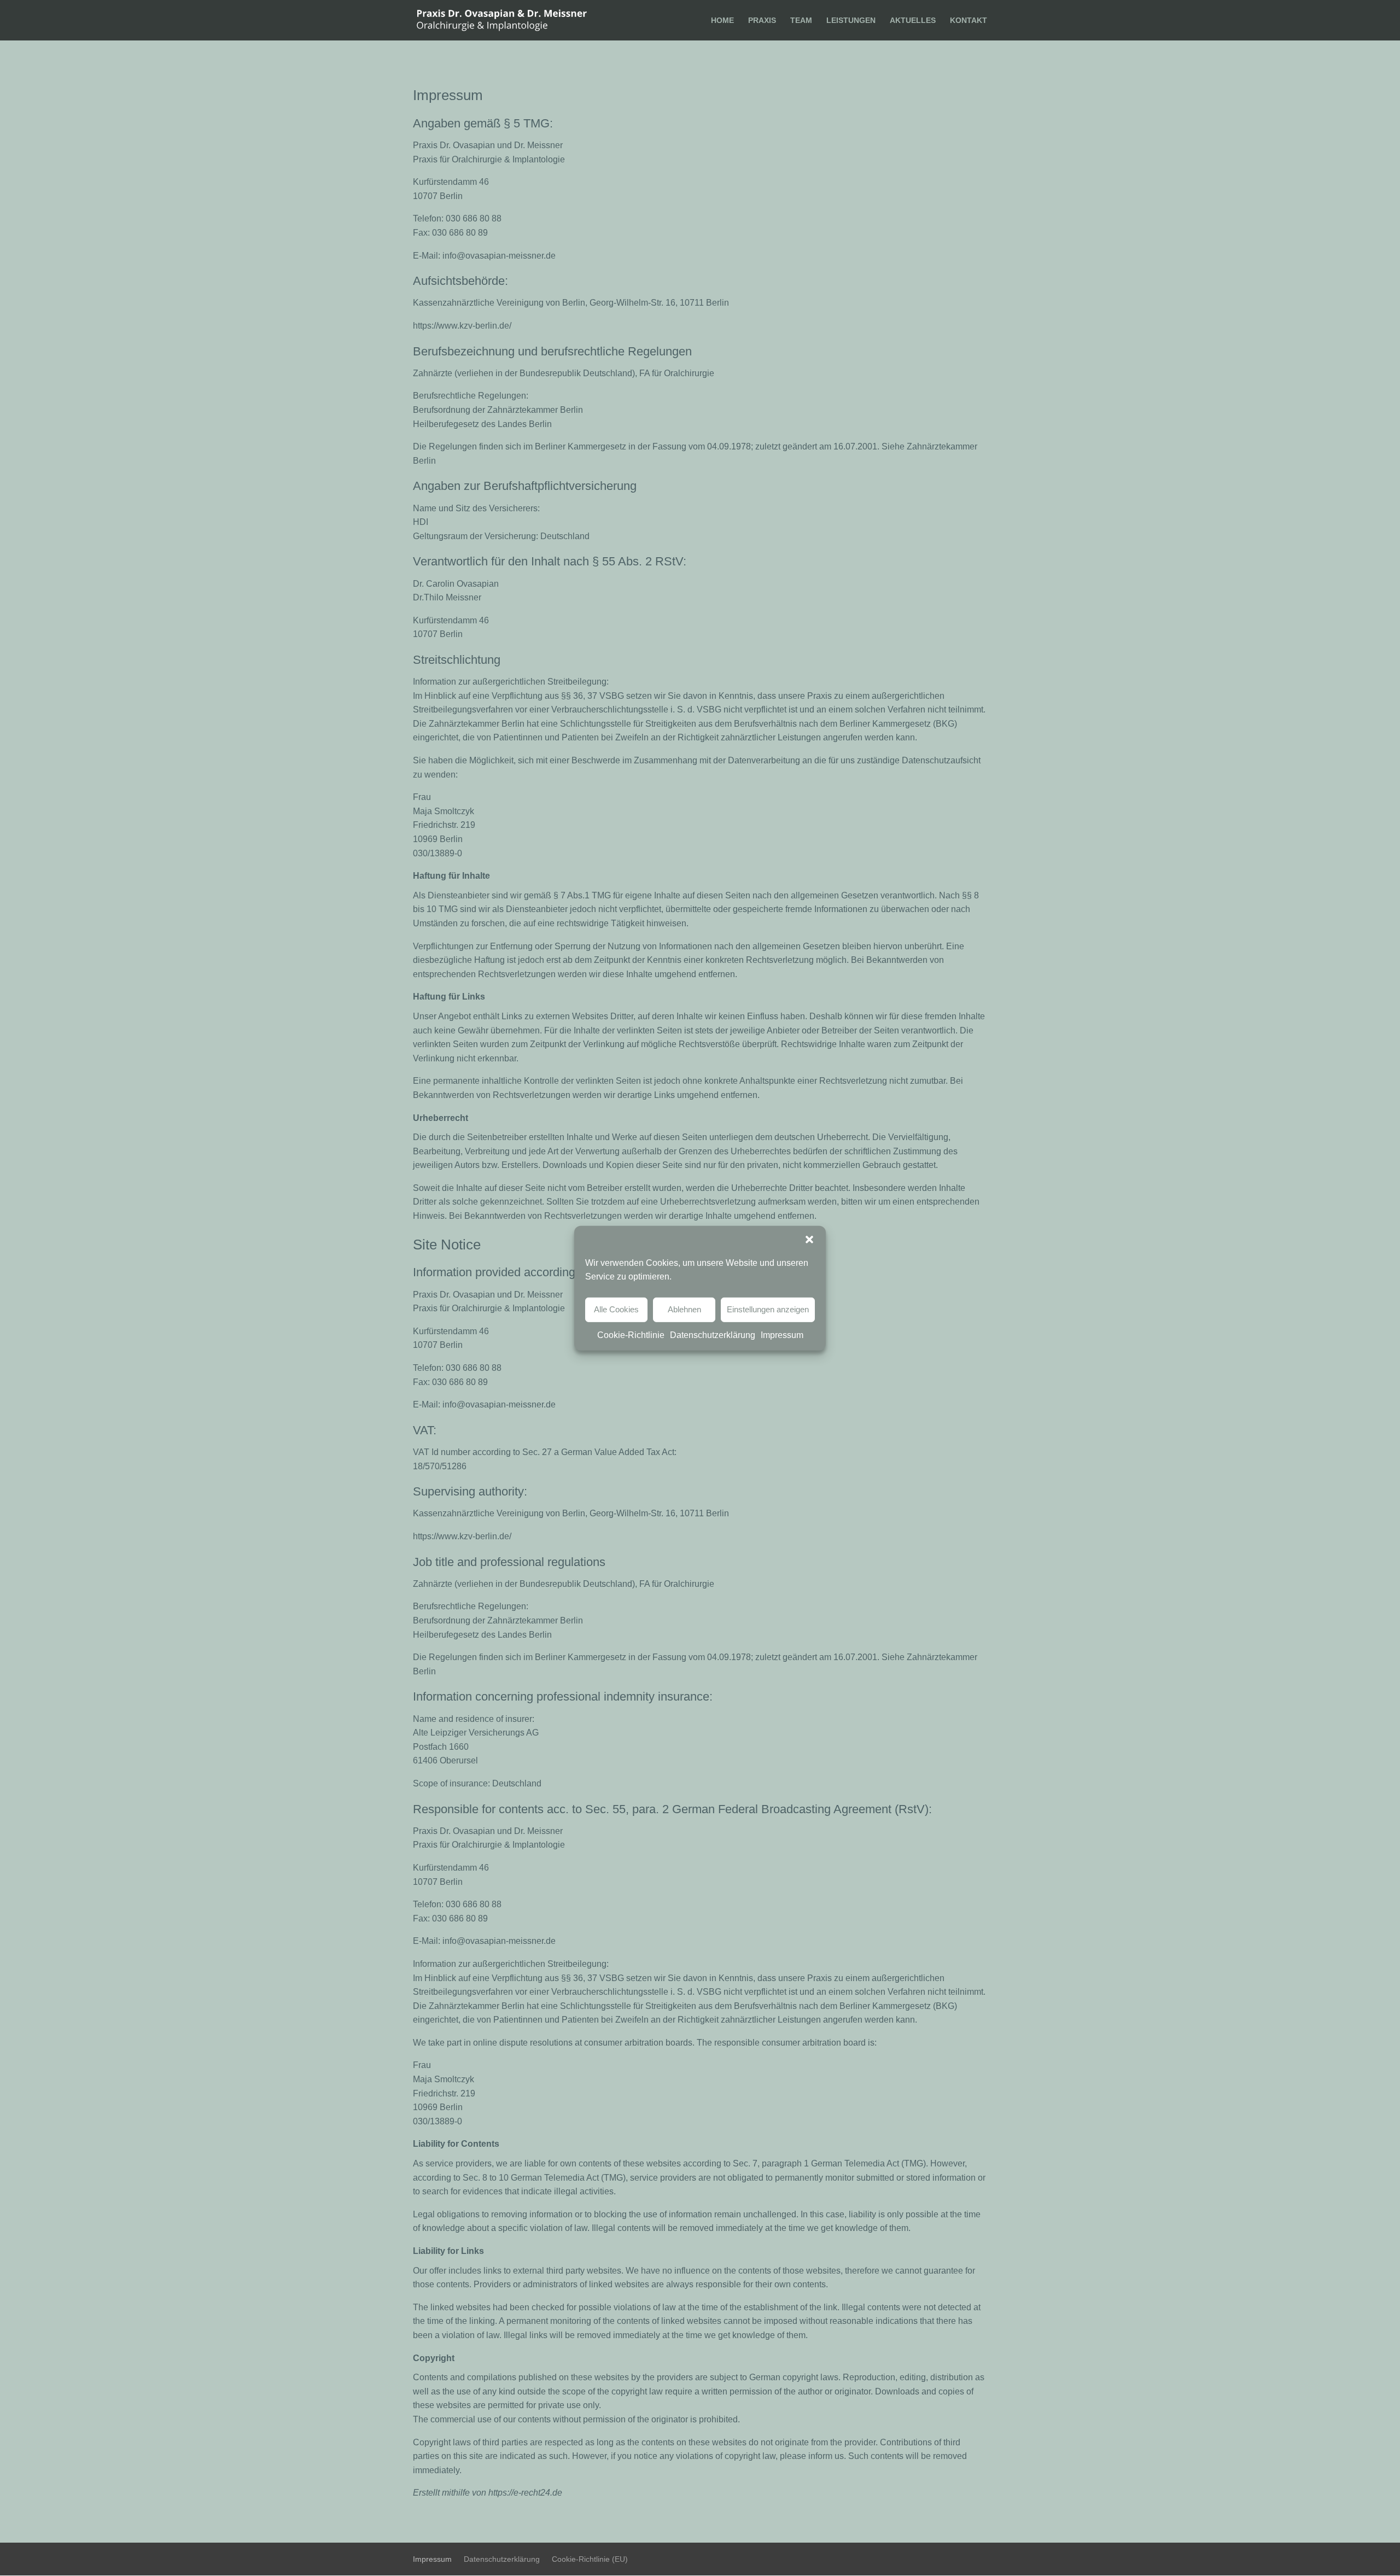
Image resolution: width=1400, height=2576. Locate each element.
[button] (809, 1239)
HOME (722, 21)
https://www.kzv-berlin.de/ (462, 326)
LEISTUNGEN (851, 21)
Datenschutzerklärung (713, 1334)
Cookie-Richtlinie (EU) (590, 2559)
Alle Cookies (616, 1309)
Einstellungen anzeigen (768, 1309)
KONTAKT (969, 21)
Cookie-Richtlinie (631, 1334)
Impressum (782, 1334)
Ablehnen (684, 1309)
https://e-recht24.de (524, 2493)
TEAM (801, 21)
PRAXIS (762, 21)
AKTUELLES (913, 21)
